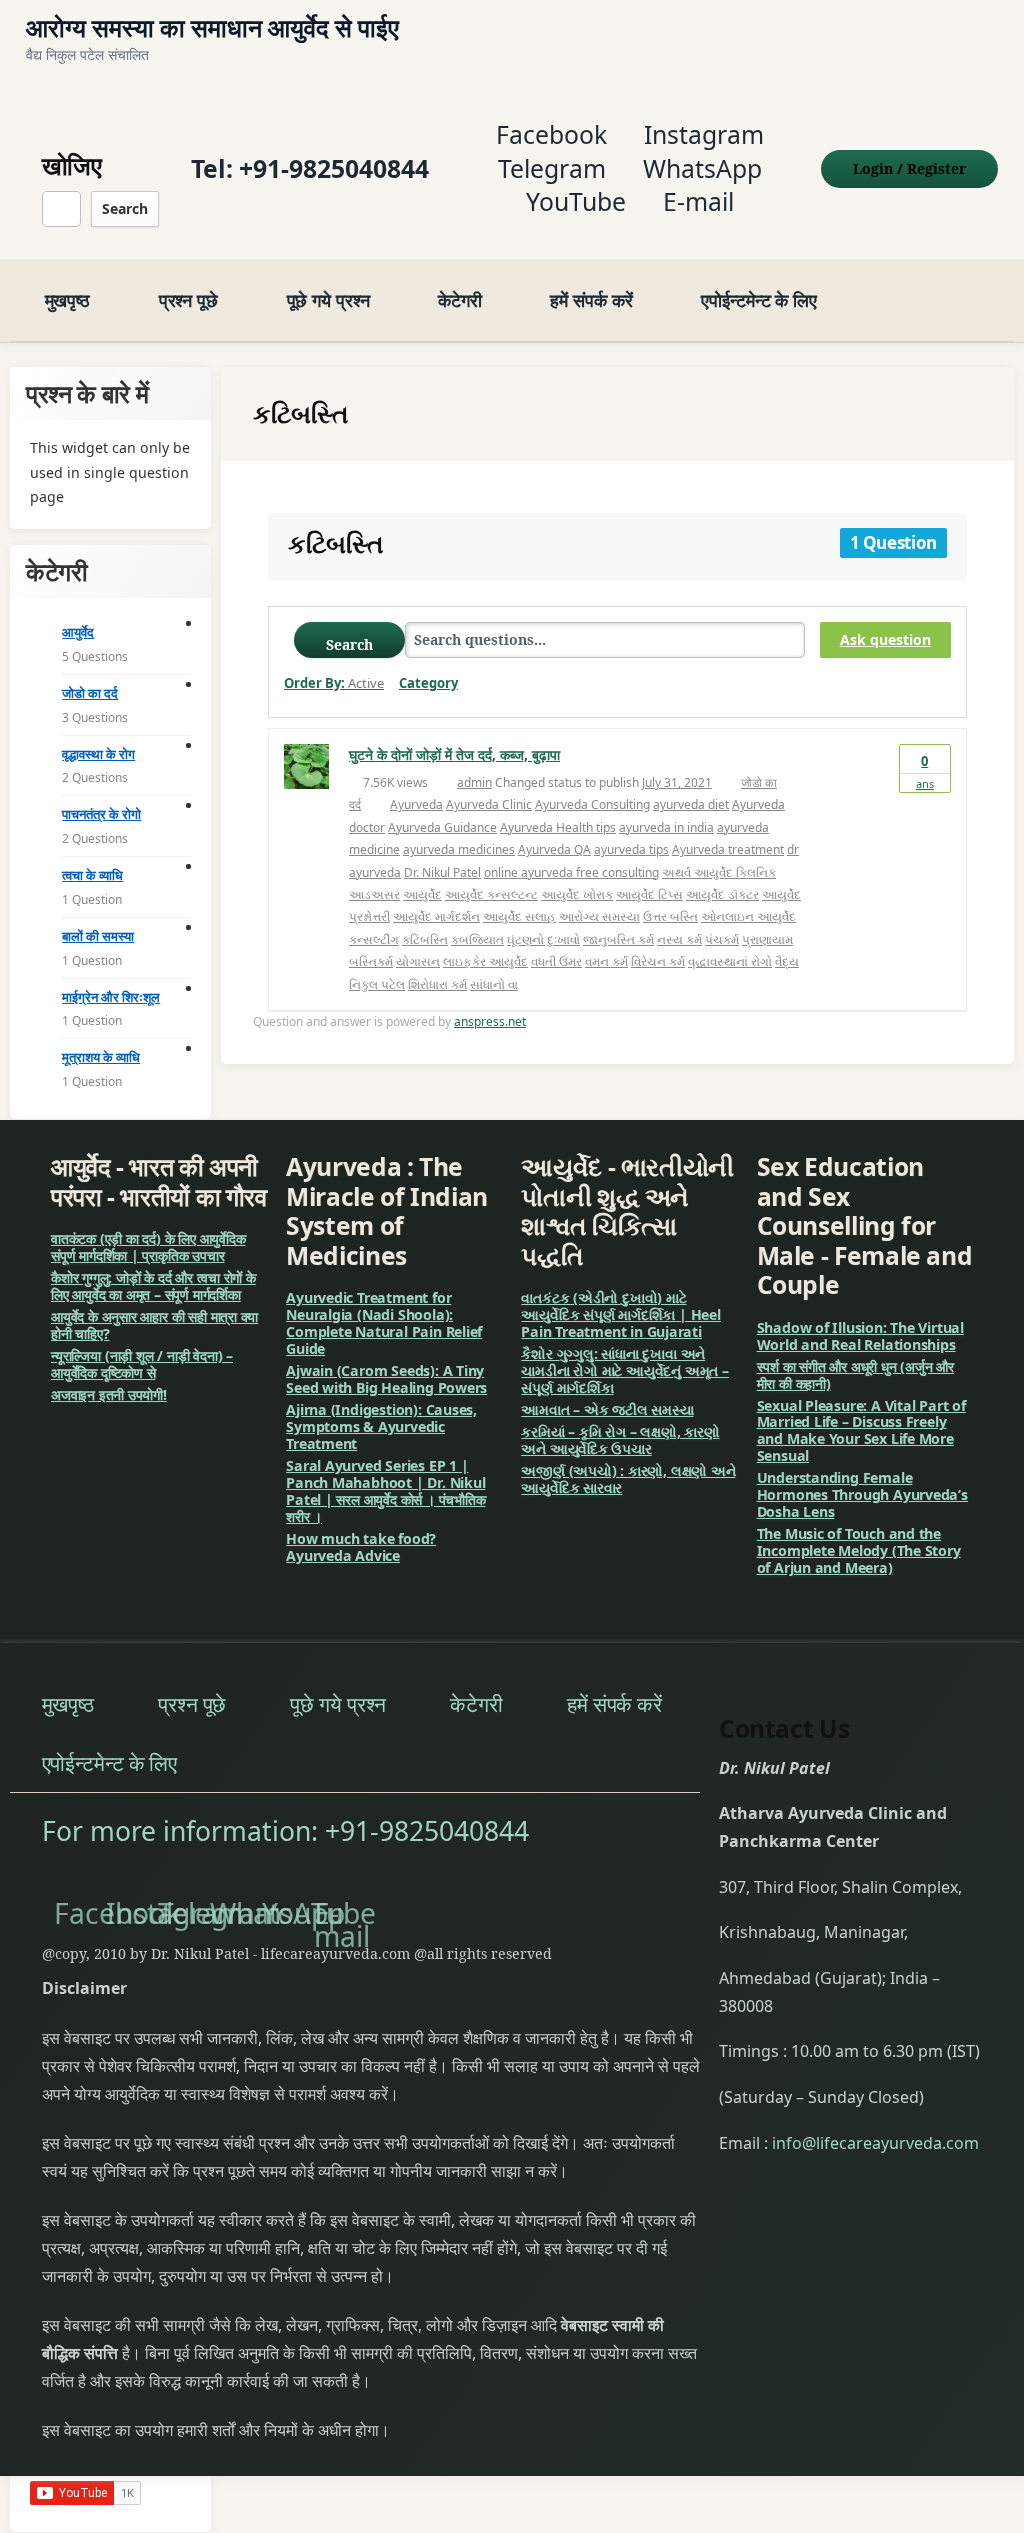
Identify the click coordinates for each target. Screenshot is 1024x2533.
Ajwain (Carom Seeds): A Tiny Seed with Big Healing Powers (386, 1379)
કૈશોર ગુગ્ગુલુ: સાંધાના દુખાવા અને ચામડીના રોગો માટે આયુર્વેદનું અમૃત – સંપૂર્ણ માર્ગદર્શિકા (624, 1370)
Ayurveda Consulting (592, 804)
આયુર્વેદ (422, 894)
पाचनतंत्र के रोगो (101, 814)
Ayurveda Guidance (442, 827)
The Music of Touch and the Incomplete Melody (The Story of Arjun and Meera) (859, 1550)
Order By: (334, 683)
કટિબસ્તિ (425, 939)
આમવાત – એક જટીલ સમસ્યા (607, 1409)
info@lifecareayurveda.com (875, 2143)
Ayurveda (416, 804)
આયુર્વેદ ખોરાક (577, 894)
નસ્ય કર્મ (679, 939)
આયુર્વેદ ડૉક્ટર (722, 894)
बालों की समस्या (98, 936)
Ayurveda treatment (728, 849)
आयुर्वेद (78, 632)
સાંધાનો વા (494, 984)
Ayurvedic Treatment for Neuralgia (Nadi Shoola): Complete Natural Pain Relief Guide (384, 1323)
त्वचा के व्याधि (92, 875)
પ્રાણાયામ (767, 939)
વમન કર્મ (606, 961)
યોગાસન (418, 961)
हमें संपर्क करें (591, 299)
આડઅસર (374, 894)
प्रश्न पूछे (188, 299)
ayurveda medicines (459, 849)
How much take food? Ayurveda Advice (361, 1547)
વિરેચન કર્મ (658, 961)
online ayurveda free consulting (571, 872)
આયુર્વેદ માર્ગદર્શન (436, 916)
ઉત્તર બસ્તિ (670, 916)
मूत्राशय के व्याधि (101, 1057)
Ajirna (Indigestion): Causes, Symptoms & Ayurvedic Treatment (381, 1426)
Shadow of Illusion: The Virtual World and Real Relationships (860, 1336)
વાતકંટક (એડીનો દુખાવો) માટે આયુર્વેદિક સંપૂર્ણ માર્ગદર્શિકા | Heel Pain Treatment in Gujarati (620, 1314)
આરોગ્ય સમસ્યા (599, 916)
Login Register (909, 168)
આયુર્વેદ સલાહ (519, 916)
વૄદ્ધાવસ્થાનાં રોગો (730, 961)
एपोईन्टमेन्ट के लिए (759, 299)
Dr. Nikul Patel (442, 872)
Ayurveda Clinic (489, 804)
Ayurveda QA (554, 849)
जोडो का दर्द (90, 693)
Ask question (885, 639)
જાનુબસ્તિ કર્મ (618, 939)
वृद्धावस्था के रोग (98, 754)
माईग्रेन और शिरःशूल (111, 997)
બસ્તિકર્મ (371, 961)
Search (125, 208)
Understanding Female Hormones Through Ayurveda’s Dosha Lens (862, 1494)
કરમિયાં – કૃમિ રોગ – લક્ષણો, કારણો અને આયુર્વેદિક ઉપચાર (620, 1440)
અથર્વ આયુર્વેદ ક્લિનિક (719, 872)
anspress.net (490, 1021)
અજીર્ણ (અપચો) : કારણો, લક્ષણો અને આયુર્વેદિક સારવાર (628, 1479)
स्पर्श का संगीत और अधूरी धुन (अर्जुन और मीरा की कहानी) (855, 1375)
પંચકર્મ (722, 939)
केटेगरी (460, 299)
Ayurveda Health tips (558, 827)
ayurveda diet (691, 804)
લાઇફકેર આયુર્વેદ (485, 961)
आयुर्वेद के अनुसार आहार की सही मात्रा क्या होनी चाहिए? (154, 1325)
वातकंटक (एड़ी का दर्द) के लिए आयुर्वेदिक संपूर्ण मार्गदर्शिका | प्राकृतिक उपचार (148, 1247)
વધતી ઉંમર (556, 961)
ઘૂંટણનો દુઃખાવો (543, 939)
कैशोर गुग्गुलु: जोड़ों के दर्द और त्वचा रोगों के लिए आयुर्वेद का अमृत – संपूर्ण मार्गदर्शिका (153, 1286)
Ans (925, 771)
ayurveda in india (666, 827)
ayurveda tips (631, 849)
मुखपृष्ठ (68, 299)
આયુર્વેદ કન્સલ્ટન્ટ (491, 894)
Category (428, 683)
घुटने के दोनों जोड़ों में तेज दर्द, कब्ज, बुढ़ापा (454, 754)
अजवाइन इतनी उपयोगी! (109, 1394)
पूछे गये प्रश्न (328, 299)
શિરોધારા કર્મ (437, 984)
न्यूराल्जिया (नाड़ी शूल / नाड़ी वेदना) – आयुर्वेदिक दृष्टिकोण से (142, 1364)
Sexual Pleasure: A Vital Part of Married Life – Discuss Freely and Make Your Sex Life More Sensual (861, 1431)
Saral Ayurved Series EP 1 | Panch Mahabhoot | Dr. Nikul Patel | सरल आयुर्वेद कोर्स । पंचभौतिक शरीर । (385, 1491)
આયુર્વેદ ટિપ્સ (649, 894)
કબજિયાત (477, 939)
